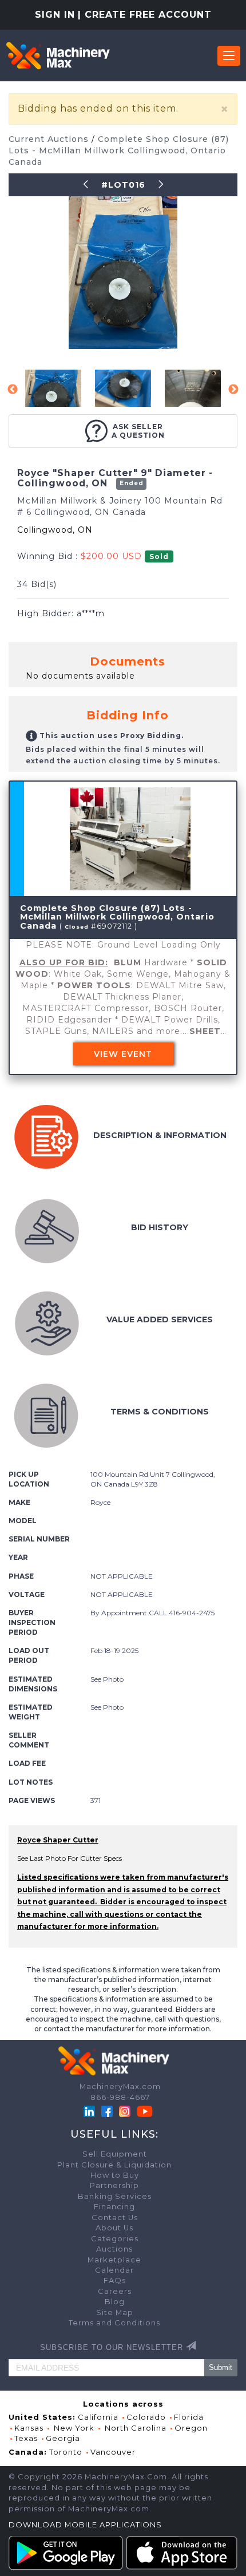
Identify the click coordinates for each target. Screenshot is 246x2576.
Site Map (115, 2313)
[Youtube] (145, 2111)
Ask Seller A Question (138, 431)
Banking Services (115, 2196)
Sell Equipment (115, 2154)
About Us (114, 2228)
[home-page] (58, 56)
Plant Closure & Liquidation (114, 2165)
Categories (115, 2239)
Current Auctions (50, 139)
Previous (13, 390)
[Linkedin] (90, 2111)
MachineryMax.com (120, 2086)
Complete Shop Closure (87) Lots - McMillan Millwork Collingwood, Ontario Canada (119, 150)
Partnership (114, 2185)
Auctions (114, 2249)
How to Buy (115, 2175)
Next (233, 390)
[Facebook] (107, 2111)
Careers (115, 2291)
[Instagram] (126, 2111)
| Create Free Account (145, 15)
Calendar (114, 2270)
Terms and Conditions (114, 2323)
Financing (114, 2207)
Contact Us (115, 2218)
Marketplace (114, 2260)
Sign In (55, 15)
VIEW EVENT (123, 1054)
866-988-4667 (120, 2097)
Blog (115, 2302)
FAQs (115, 2280)
